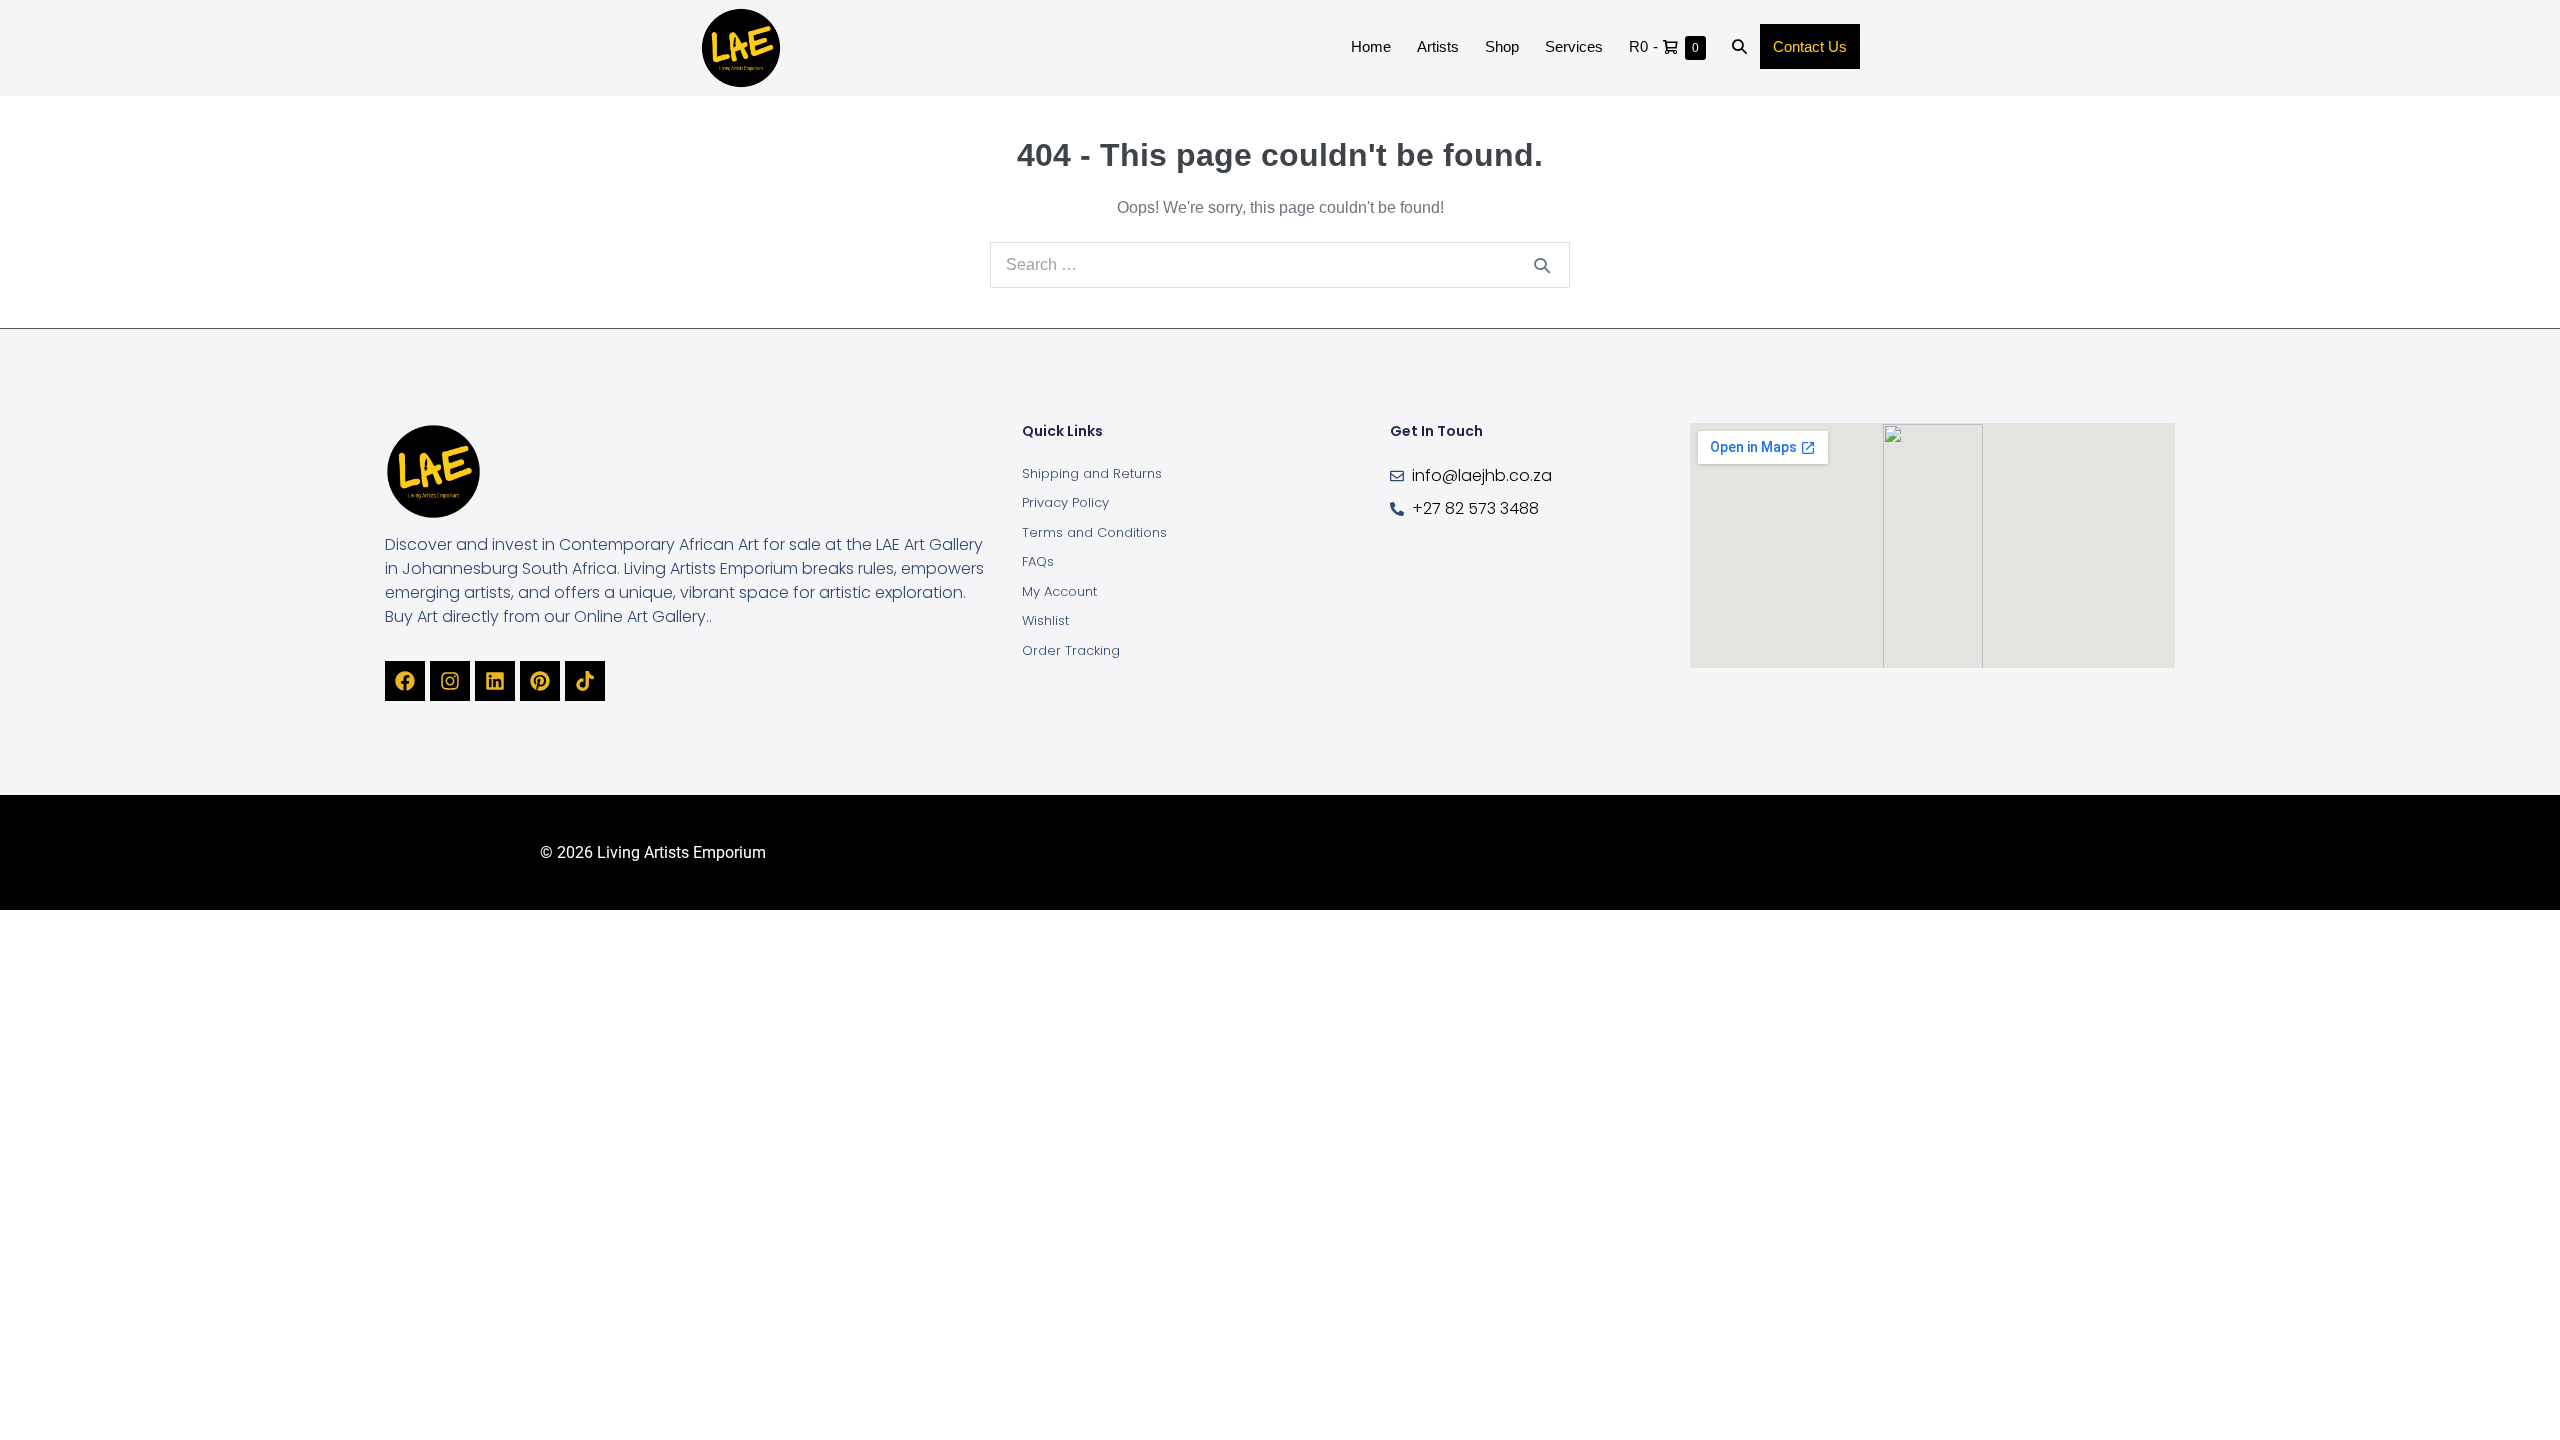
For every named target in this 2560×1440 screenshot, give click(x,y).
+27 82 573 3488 (1475, 508)
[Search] (1542, 265)
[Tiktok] (585, 681)
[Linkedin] (495, 681)
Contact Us (1810, 46)
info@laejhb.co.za (1482, 475)
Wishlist (1045, 620)
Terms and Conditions (1094, 532)
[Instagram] (450, 681)
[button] (1739, 48)
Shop (1502, 46)
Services (1574, 46)
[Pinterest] (540, 681)
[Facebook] (405, 681)
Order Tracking (1071, 650)
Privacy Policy (1065, 502)
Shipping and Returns (1092, 473)
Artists (1438, 46)
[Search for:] (1280, 264)
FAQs (1038, 561)
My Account (1059, 591)
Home (1371, 46)
